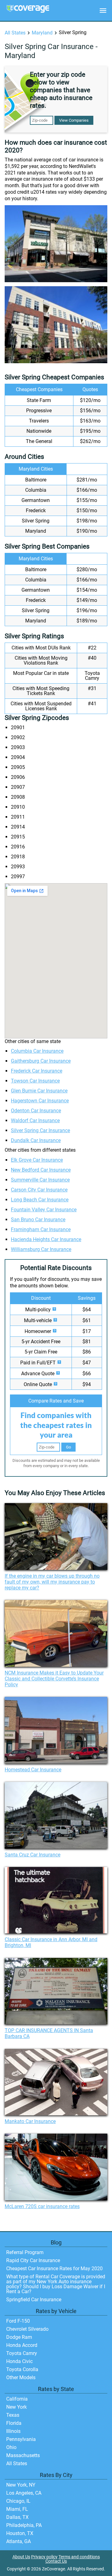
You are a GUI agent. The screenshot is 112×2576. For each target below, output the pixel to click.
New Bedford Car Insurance (41, 1170)
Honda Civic (19, 2361)
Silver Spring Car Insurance (40, 1130)
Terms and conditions (79, 2557)
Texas (13, 2415)
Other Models (21, 2377)
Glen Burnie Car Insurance (39, 1091)
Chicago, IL (18, 2501)
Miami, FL (17, 2509)
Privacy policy (44, 2557)
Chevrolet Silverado (27, 2329)
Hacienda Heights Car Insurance (46, 1239)
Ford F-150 (18, 2321)
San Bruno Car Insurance (38, 1220)
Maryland (42, 33)
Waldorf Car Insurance (35, 1121)
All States (15, 33)
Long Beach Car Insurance (40, 1200)
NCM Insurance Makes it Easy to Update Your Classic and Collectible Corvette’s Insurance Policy (54, 1679)
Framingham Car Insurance (41, 1229)
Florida (14, 2423)
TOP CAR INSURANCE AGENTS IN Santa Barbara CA (49, 2033)
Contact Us (56, 2561)
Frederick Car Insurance (37, 1071)
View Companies (74, 120)
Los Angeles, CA (24, 2493)
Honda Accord (22, 2345)
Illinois (13, 2431)
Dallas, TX (17, 2517)
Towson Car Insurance (35, 1081)
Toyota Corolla (22, 2369)
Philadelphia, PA (24, 2525)
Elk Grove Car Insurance (37, 1160)
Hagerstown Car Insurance (40, 1101)
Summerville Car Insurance (40, 1180)
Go (68, 1447)
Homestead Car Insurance (33, 1770)
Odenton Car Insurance (36, 1111)
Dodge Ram (19, 2337)
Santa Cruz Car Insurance (33, 1855)
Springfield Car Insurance (34, 2300)
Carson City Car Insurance (39, 1190)
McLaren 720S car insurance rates (42, 2206)
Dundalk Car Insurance (36, 1140)
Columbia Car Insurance (37, 1051)
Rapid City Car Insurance (33, 2260)
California (17, 2399)
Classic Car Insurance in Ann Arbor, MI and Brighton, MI (51, 1942)
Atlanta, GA (19, 2541)
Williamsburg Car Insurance (41, 1249)
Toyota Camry (22, 2353)
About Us (21, 2557)
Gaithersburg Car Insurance (41, 1061)
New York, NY (21, 2485)
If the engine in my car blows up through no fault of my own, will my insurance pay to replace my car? (52, 1582)
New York (16, 2407)
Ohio (11, 2447)
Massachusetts (23, 2455)
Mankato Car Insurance (30, 2121)
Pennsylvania (21, 2439)
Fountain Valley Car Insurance (44, 1210)
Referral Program (25, 2252)
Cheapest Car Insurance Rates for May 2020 (54, 2269)
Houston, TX (20, 2533)
